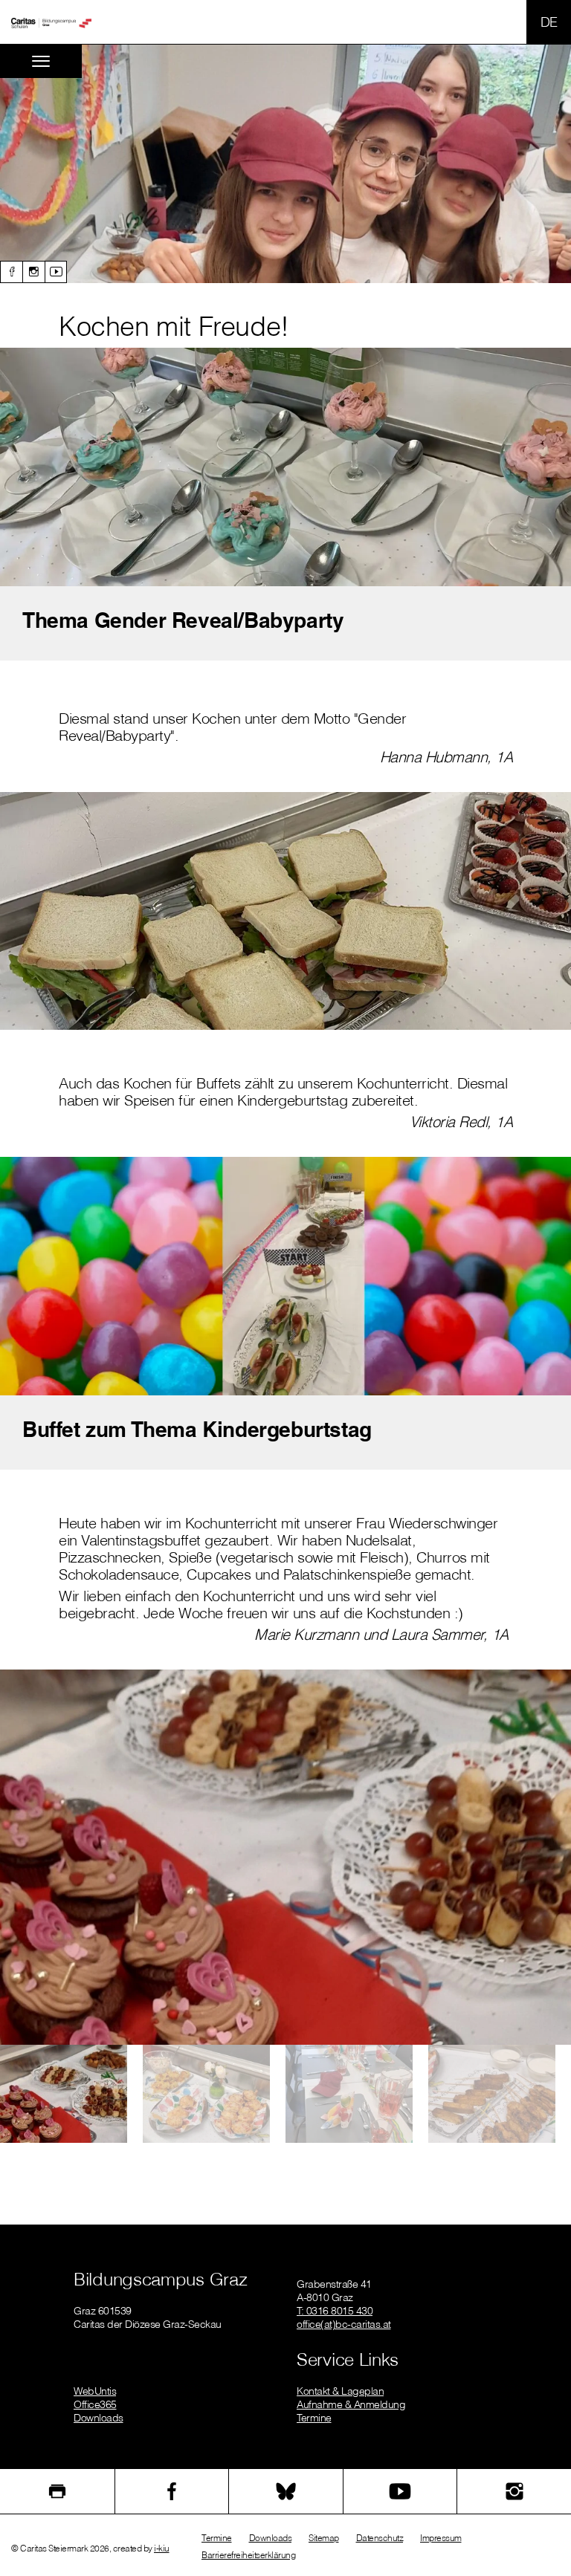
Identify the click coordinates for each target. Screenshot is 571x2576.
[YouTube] (400, 2491)
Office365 (95, 2404)
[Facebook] (11, 272)
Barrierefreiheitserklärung (248, 2555)
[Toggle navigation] (41, 61)
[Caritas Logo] (51, 22)
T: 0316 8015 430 (335, 2311)
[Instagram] (33, 272)
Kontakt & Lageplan (340, 2391)
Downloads (99, 2418)
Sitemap (324, 2538)
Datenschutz (380, 2538)
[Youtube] (56, 272)
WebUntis (95, 2391)
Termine (314, 2418)
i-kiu (162, 2548)
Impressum (441, 2538)
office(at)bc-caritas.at (344, 2324)
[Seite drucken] (57, 2491)
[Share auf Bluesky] (286, 2491)
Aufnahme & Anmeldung (351, 2404)
